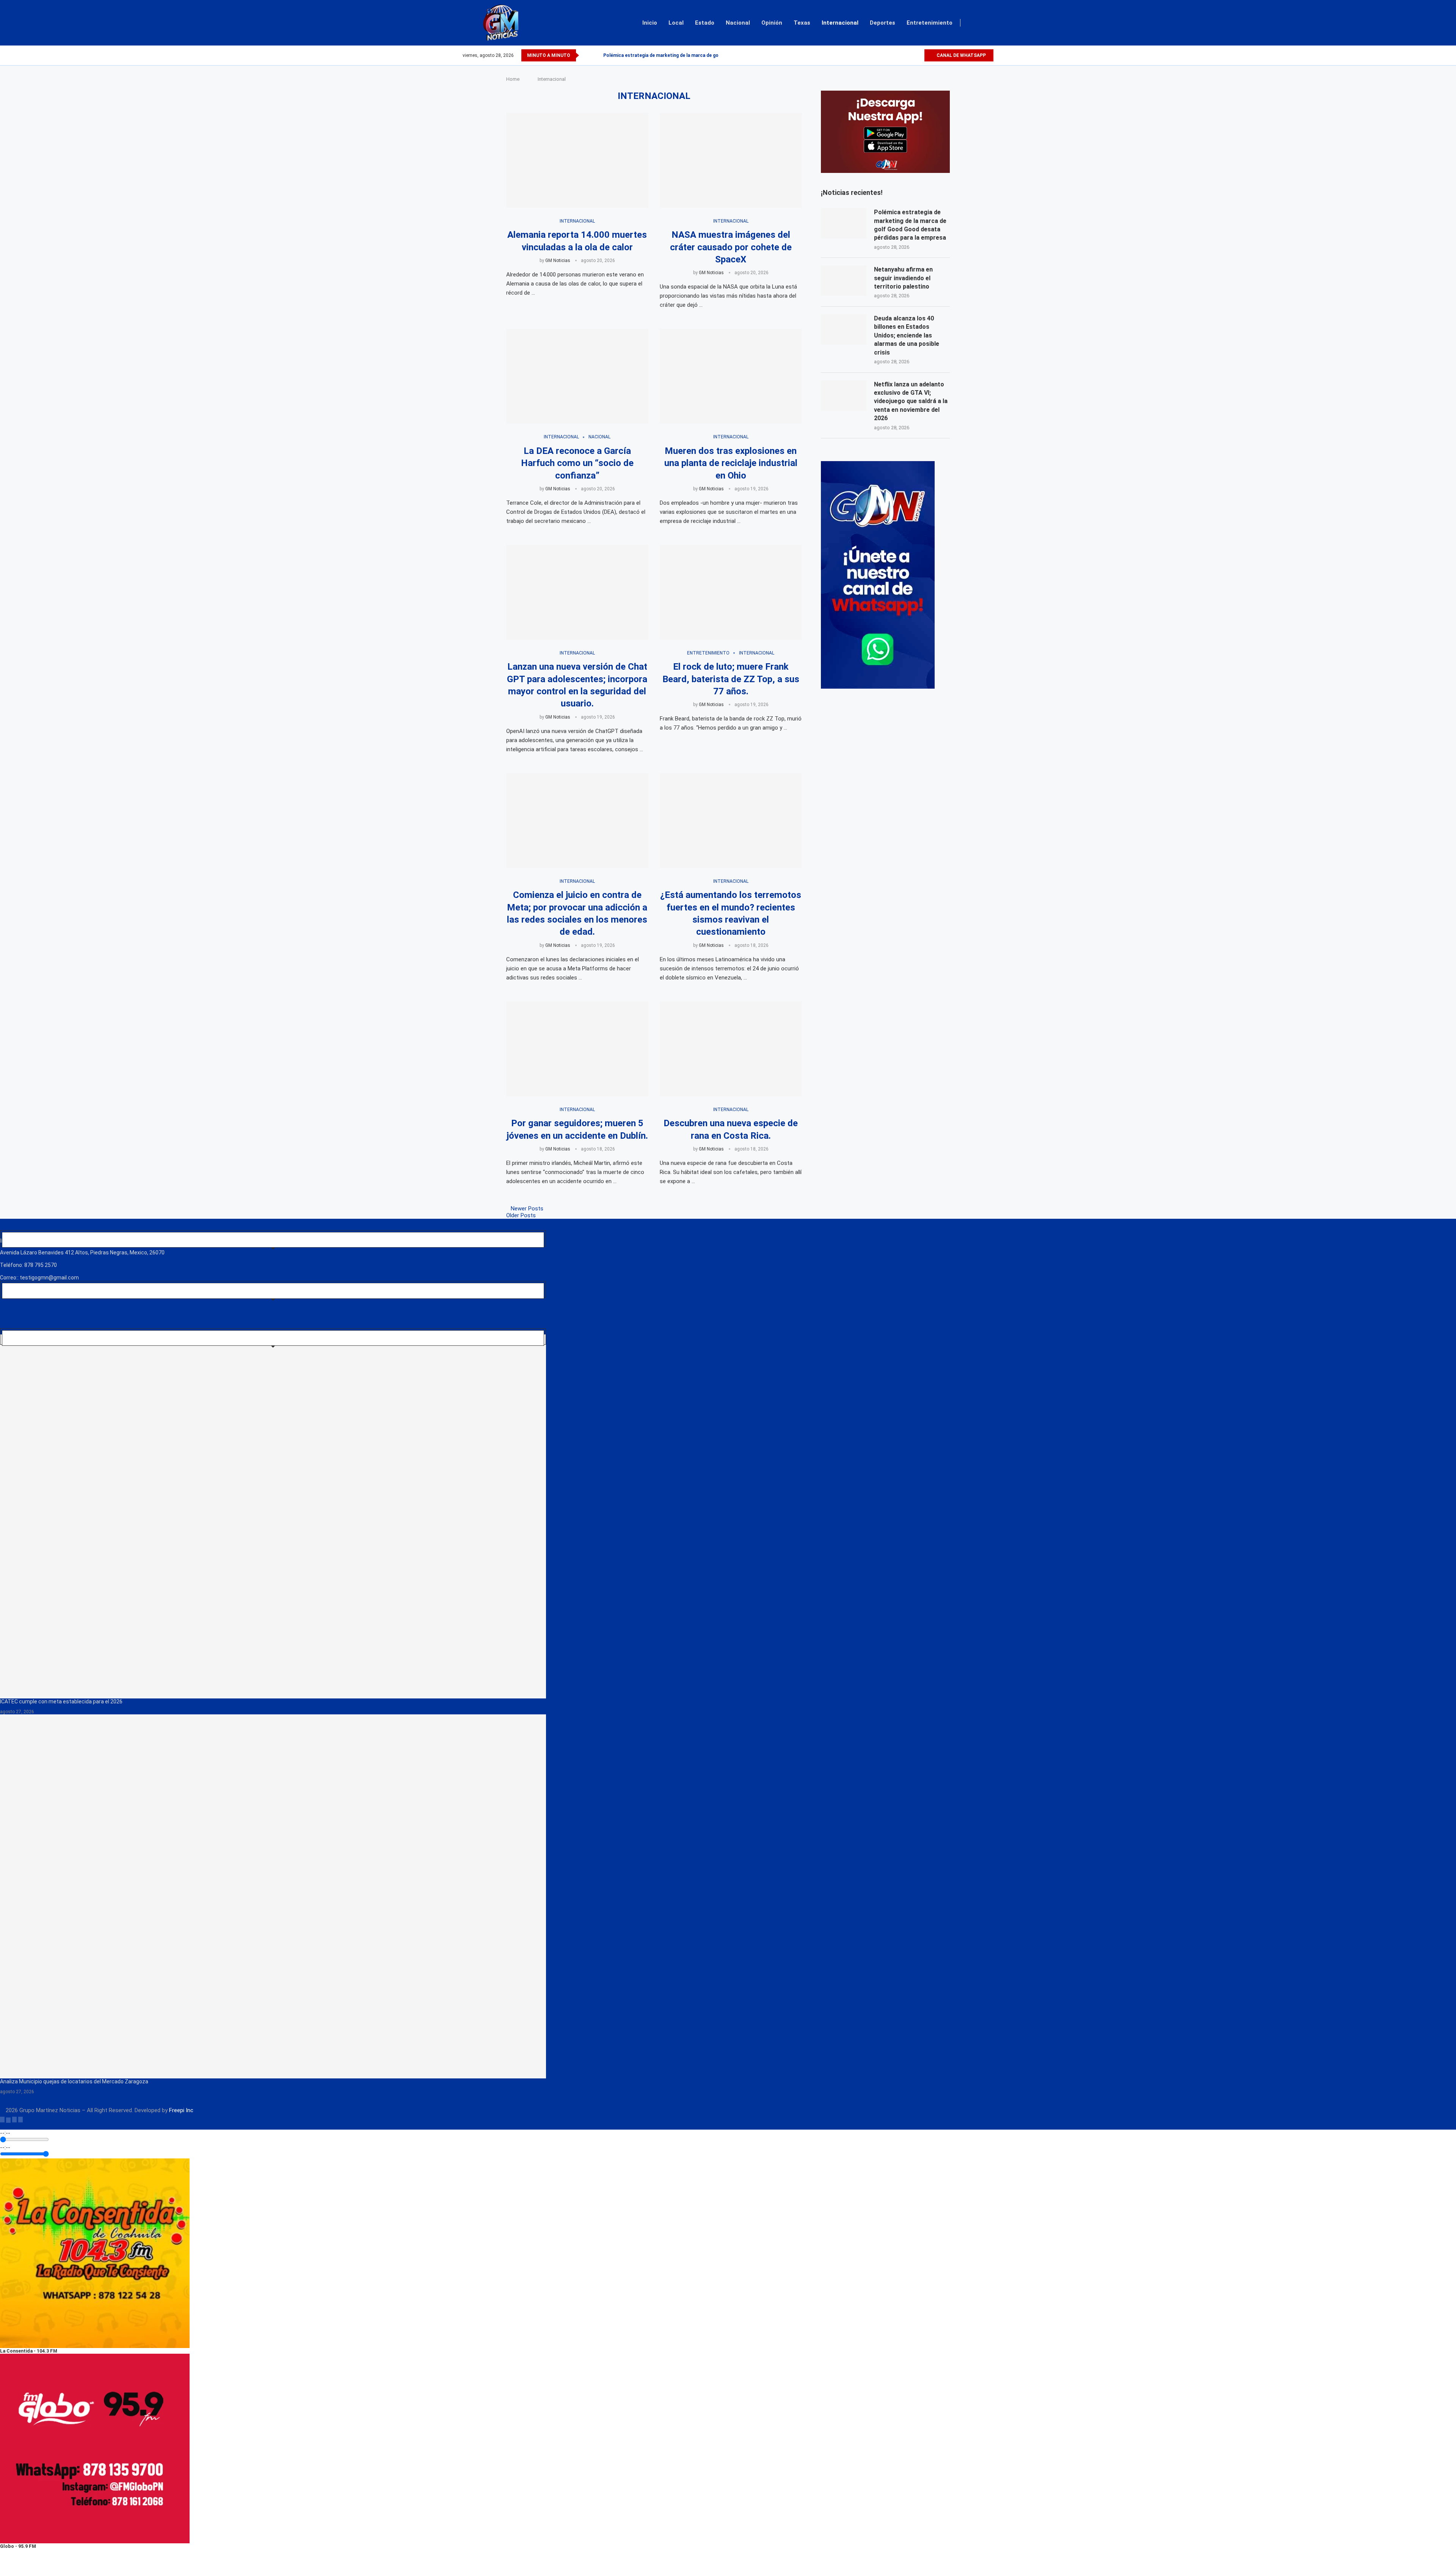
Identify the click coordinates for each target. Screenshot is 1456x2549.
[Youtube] (918, 55)
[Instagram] (909, 55)
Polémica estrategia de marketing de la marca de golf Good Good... (678, 55)
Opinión (772, 23)
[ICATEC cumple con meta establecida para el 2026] (273, 1516)
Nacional (738, 23)
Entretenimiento (930, 23)
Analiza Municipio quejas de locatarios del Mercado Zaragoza (74, 2081)
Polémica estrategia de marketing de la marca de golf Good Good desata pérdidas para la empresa (910, 225)
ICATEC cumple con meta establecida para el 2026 (61, 1701)
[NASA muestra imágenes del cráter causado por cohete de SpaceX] (731, 160)
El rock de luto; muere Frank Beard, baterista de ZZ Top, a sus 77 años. (731, 679)
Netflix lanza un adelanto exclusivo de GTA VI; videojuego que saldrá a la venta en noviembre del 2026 (911, 401)
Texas (802, 23)
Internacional (840, 23)
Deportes (883, 23)
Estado (705, 23)
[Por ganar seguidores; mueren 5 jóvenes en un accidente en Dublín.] (577, 1049)
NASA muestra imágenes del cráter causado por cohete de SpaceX (731, 247)
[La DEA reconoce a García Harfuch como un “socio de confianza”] (577, 376)
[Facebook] (892, 55)
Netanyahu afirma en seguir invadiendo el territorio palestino (903, 278)
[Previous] (586, 55)
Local (676, 23)
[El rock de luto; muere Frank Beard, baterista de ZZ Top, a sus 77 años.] (731, 592)
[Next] (596, 55)
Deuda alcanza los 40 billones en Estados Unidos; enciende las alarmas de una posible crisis (907, 335)
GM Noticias (558, 261)
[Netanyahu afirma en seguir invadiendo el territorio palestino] (844, 281)
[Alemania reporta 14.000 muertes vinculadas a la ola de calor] (577, 160)
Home (513, 79)
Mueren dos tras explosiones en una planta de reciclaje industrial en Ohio (731, 463)
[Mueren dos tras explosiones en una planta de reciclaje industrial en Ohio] (731, 376)
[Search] (990, 23)
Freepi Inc (181, 2110)
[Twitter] (901, 55)
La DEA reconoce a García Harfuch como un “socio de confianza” (577, 463)
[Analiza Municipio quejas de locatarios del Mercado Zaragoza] (273, 1896)
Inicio (650, 23)
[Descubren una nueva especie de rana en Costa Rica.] (731, 1049)
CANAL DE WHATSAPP (961, 55)
